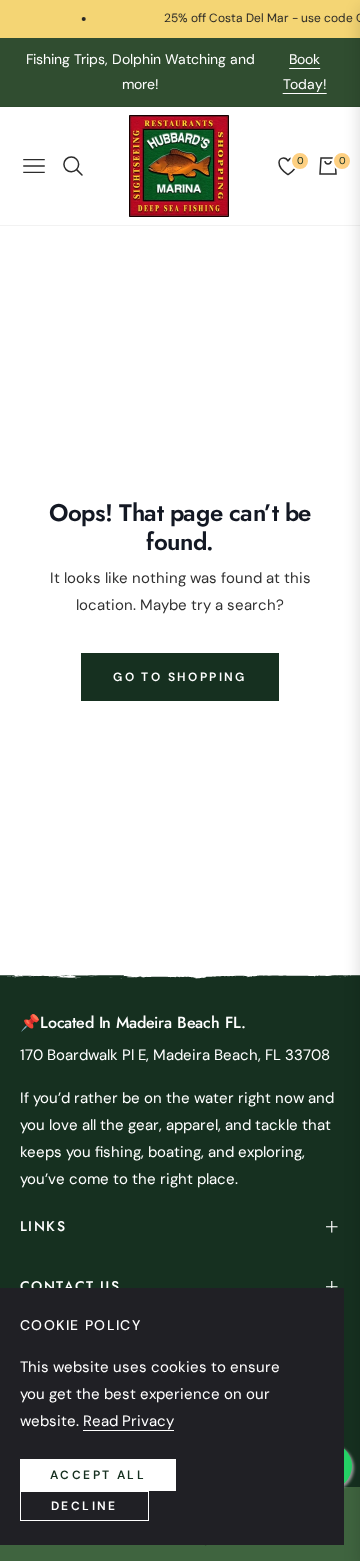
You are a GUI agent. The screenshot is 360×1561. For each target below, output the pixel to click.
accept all (98, 1475)
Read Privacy (128, 1421)
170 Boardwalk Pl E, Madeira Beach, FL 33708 (175, 1055)
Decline (84, 1506)
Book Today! (305, 71)
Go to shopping (180, 677)
